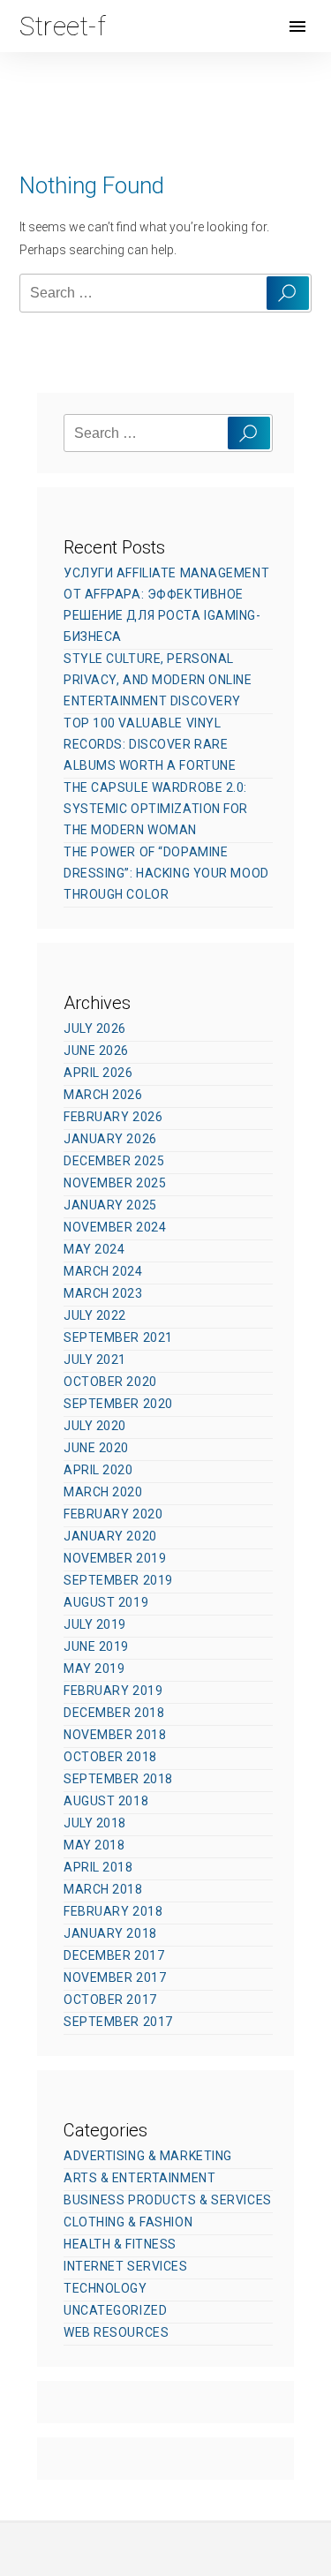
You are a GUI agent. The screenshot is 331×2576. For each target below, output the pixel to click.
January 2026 (110, 1139)
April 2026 (98, 1073)
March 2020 (103, 1492)
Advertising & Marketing (148, 2156)
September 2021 (118, 1337)
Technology (105, 2288)
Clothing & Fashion (128, 2222)
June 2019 (96, 1646)
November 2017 (115, 1977)
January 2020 (110, 1536)
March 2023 (103, 1293)
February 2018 (113, 1911)
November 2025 (115, 1183)
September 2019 (118, 1580)
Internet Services (126, 2266)
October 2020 (110, 1382)
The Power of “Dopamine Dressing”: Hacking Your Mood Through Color (166, 873)
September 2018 (118, 1779)
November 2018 (115, 1735)
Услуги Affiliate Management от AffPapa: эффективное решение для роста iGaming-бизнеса (166, 605)
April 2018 (98, 1867)
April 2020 (98, 1470)
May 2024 (94, 1249)
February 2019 (113, 1691)
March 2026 (103, 1095)
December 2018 (114, 1713)
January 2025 (110, 1205)
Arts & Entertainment (139, 2178)
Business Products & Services (168, 2200)
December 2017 (114, 1955)
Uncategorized (115, 2310)
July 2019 (95, 1624)
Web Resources (116, 2332)
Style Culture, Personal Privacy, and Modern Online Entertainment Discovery (158, 680)
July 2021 (95, 1360)
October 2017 (110, 2000)
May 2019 (94, 1668)
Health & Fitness (120, 2244)
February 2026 (113, 1117)
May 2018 (94, 1845)
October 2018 (110, 1757)
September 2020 (118, 1404)
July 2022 (95, 1315)
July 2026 (95, 1028)
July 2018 (95, 1823)
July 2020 (95, 1426)
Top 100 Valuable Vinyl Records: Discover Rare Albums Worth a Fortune (150, 744)
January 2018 (110, 1933)
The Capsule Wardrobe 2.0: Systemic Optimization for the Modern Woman (156, 809)
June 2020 (96, 1448)
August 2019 (106, 1602)
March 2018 (103, 1889)
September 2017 (118, 2022)
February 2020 (113, 1514)
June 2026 (96, 1051)
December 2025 (114, 1161)
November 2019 (115, 1558)
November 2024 (115, 1227)
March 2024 (103, 1271)
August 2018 (106, 1801)
